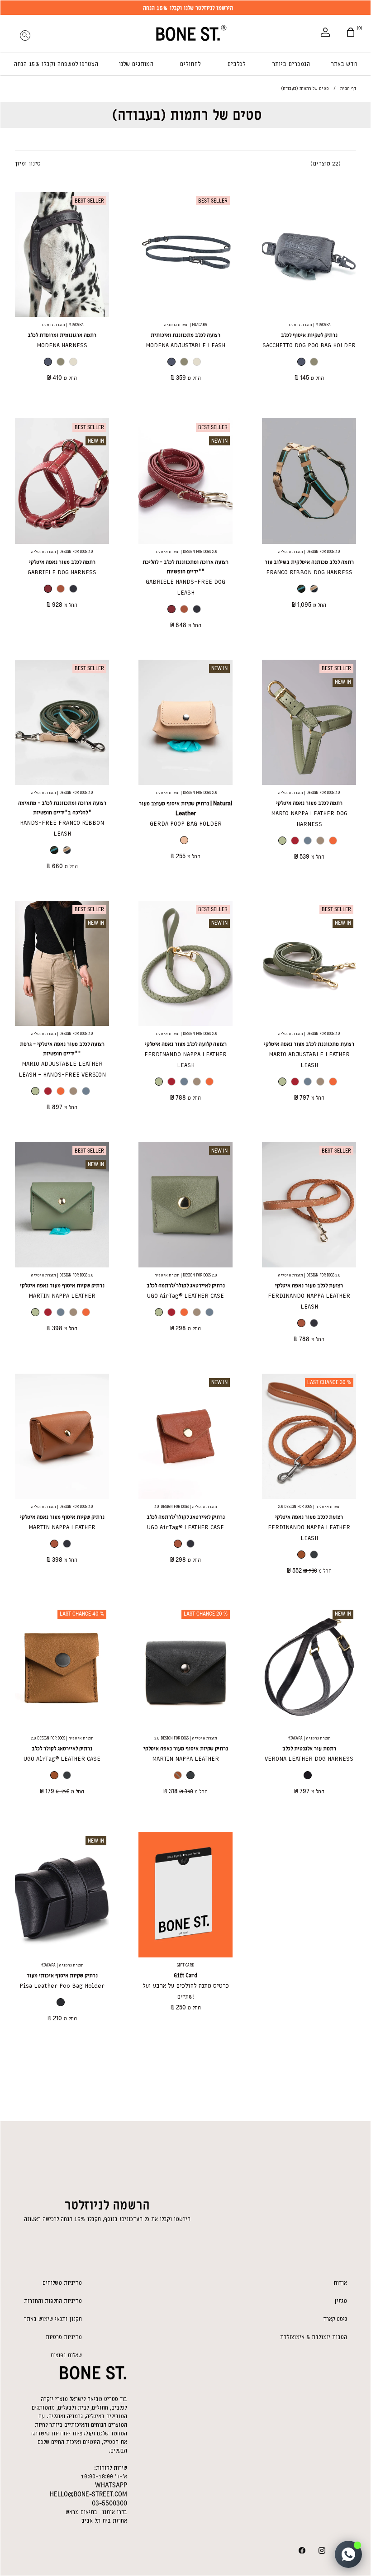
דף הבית (348, 88)
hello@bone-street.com (88, 2494)
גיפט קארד (335, 2319)
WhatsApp (111, 2485)
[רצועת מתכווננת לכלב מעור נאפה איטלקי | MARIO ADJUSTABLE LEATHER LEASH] (309, 963)
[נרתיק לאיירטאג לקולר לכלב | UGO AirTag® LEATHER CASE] (62, 1668)
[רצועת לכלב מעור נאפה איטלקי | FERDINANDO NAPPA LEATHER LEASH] (309, 1204)
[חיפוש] (25, 33)
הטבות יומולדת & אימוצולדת (314, 2337)
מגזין (341, 2301)
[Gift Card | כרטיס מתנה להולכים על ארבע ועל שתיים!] (185, 1894)
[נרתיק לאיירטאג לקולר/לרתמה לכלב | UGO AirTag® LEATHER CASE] (185, 1204)
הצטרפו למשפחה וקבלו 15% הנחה (56, 64)
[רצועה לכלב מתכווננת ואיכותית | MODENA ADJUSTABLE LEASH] (185, 254)
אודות (340, 2283)
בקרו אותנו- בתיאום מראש (96, 2512)
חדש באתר (344, 64)
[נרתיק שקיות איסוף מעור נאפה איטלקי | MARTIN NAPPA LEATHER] (62, 1204)
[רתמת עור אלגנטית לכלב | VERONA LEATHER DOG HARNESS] (309, 1668)
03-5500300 (109, 2503)
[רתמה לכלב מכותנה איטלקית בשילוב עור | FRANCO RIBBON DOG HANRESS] (309, 481)
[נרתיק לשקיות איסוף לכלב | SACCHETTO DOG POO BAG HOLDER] (309, 254)
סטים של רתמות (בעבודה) (187, 115)
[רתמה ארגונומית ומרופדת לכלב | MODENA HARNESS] (62, 254)
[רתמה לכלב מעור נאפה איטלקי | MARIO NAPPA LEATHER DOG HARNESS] (309, 722)
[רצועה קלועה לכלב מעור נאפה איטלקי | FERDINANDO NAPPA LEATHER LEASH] (185, 963)
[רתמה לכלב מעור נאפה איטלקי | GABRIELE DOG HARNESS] (62, 481)
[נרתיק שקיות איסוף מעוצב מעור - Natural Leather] (185, 722)
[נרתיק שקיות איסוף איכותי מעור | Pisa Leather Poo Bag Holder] (62, 1894)
